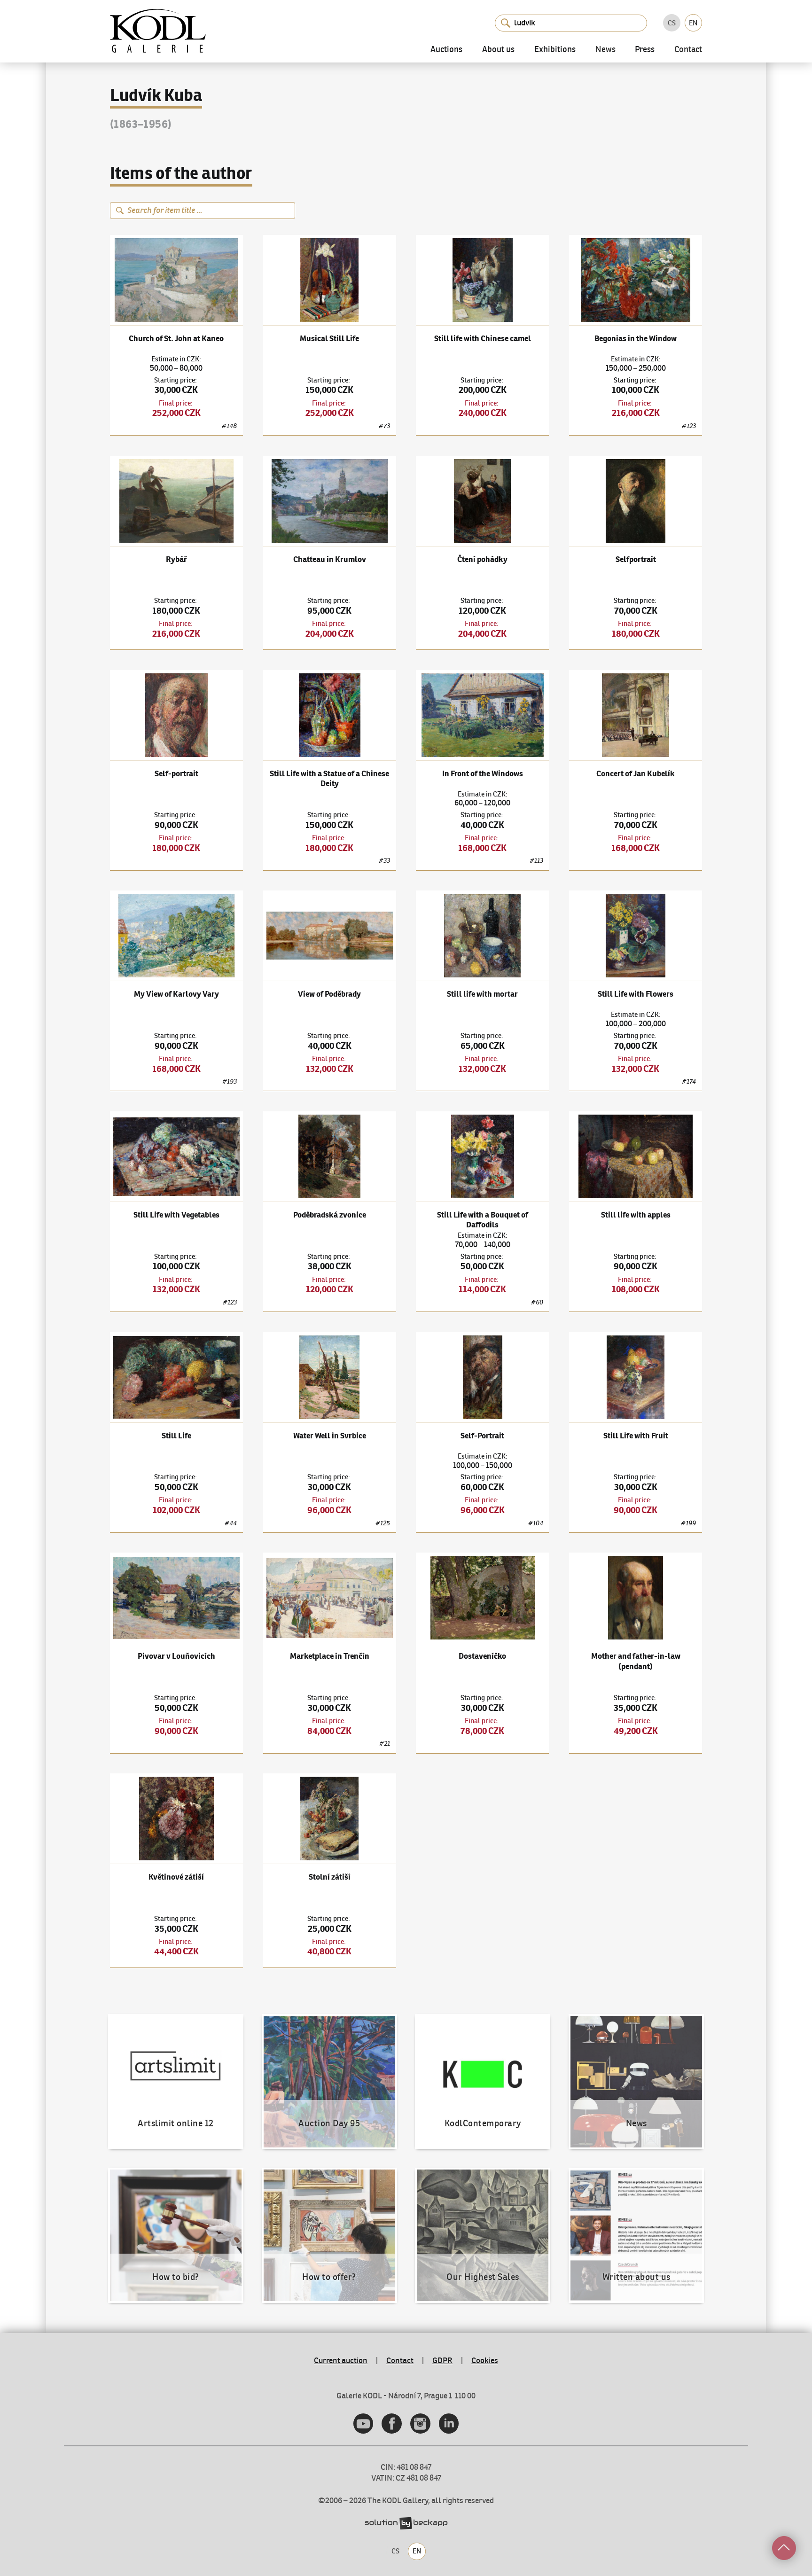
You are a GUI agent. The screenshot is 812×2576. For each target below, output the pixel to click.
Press (645, 50)
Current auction (341, 2360)
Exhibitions (555, 50)
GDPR (442, 2360)
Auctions (446, 50)
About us (498, 50)
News (605, 50)
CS (672, 23)
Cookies (485, 2360)
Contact (688, 50)
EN (693, 23)
